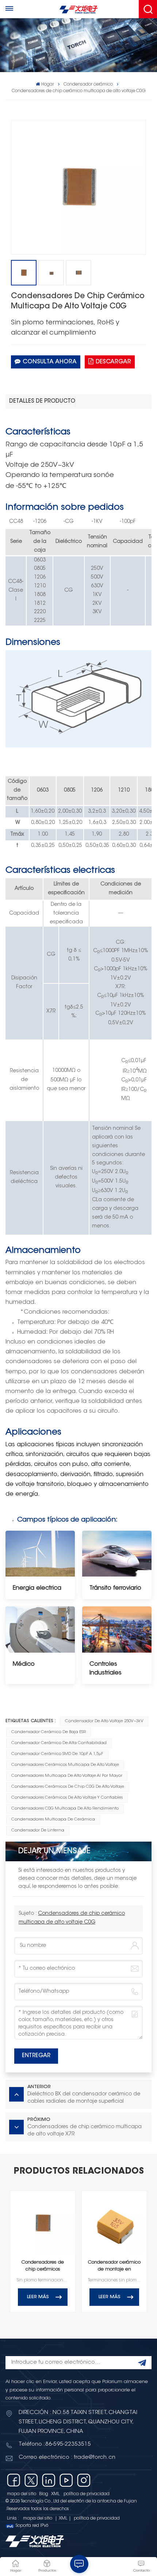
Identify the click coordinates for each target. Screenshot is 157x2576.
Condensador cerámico (88, 84)
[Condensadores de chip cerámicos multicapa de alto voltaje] (43, 2223)
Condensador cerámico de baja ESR (49, 1732)
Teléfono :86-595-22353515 (55, 2444)
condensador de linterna (38, 1831)
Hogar (47, 84)
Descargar (113, 362)
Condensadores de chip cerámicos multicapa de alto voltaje (43, 2267)
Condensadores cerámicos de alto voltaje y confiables (67, 1798)
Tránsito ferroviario (115, 1588)
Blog (44, 2494)
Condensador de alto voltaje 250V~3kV (104, 1721)
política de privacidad (87, 2494)
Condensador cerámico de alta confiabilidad (59, 1743)
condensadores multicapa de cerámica (53, 1820)
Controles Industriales (106, 1669)
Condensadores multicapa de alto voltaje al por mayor (67, 1776)
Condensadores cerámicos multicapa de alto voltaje (65, 1765)
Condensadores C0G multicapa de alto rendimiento (65, 1809)
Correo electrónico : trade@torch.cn (67, 2457)
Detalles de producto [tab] (42, 401)
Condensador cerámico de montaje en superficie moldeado (114, 2267)
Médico (24, 1664)
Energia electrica (37, 1588)
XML (55, 2494)
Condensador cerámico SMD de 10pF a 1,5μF (57, 1754)
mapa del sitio (22, 2494)
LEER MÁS (38, 2297)
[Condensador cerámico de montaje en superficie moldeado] (114, 2223)
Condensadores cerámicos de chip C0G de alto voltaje (68, 1787)
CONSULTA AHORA (50, 362)
